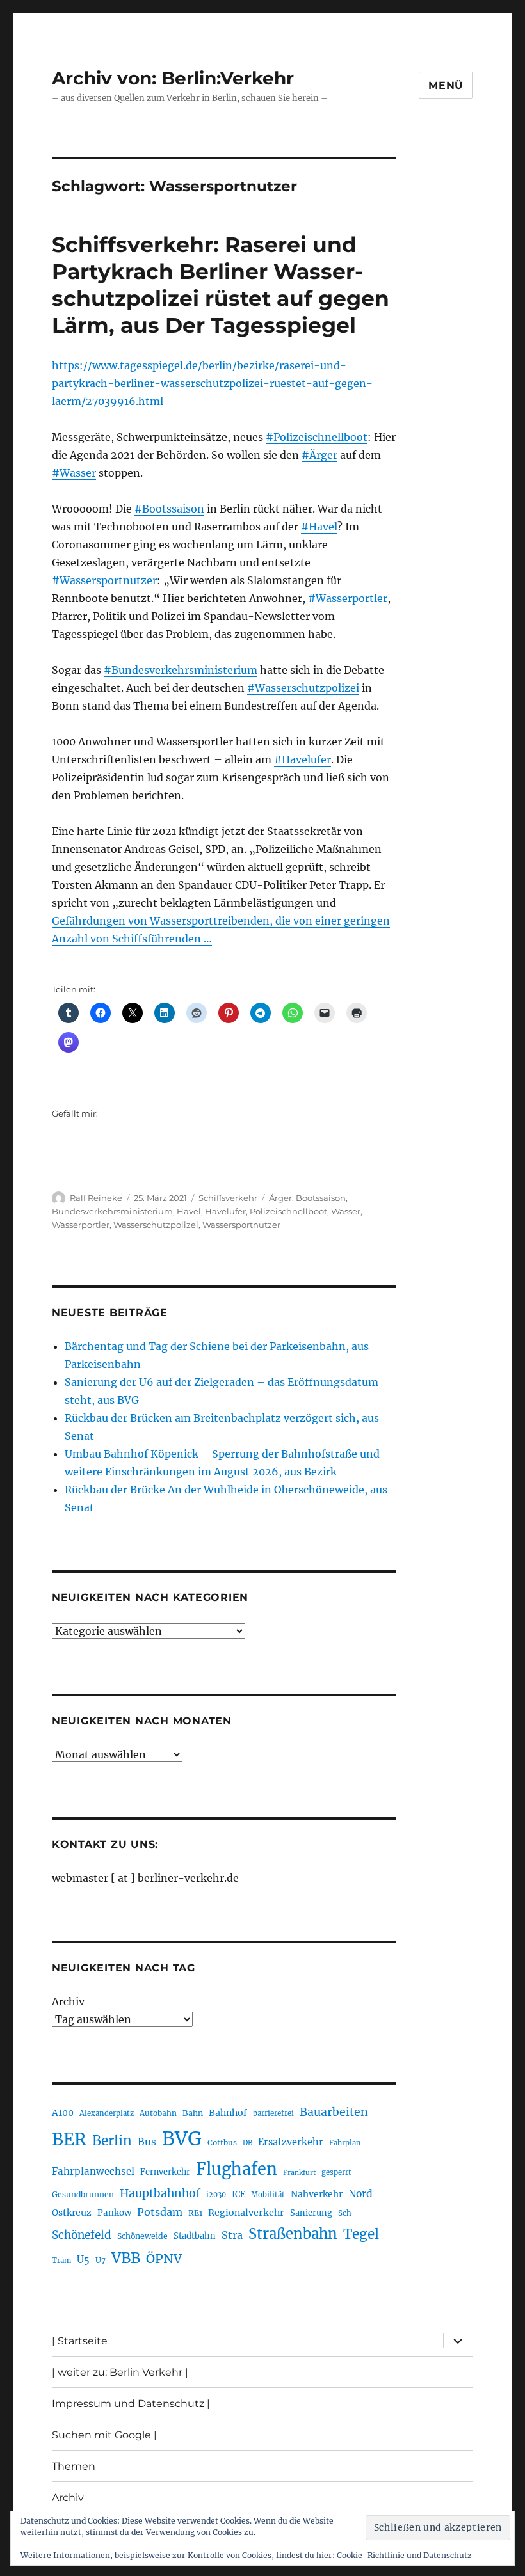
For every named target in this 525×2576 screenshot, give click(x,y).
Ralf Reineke (96, 1198)
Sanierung (311, 2213)
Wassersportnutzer (241, 1225)
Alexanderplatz (107, 2113)
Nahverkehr (317, 2194)
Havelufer (225, 1211)
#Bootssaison (169, 509)
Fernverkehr (165, 2172)
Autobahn (158, 2113)
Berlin (112, 2141)
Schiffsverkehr (228, 1198)
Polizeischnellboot (288, 1211)
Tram (61, 2261)
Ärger (280, 1198)
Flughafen (237, 2169)
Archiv (68, 2001)
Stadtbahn (195, 2236)
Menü (446, 85)
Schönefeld (82, 2235)
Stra (232, 2235)
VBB (126, 2258)
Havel (189, 1211)
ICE (238, 2194)
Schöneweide (142, 2236)
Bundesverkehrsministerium (112, 1211)
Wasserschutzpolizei (156, 1225)
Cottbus (222, 2143)
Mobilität (268, 2195)
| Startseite (80, 2341)
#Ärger (319, 455)
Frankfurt (299, 2173)
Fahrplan (345, 2143)
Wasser (346, 1211)
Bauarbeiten (334, 2112)
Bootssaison (321, 1198)
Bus (147, 2142)
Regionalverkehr (246, 2213)
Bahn (193, 2113)
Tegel (361, 2234)
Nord (360, 2194)
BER (69, 2139)
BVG (182, 2139)
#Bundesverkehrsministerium (181, 670)
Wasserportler (81, 1225)
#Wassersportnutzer (104, 580)
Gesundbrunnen (83, 2194)
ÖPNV (164, 2259)
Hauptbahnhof (160, 2193)
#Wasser (74, 473)
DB (247, 2143)
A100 (63, 2113)
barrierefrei (273, 2113)
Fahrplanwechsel (93, 2171)
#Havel (319, 527)
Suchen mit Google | (104, 2435)
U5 (83, 2260)
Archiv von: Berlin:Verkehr (173, 78)
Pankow (114, 2213)
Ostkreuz (72, 2213)
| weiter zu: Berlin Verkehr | (120, 2372)
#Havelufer (303, 759)
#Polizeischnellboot (317, 437)
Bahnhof (228, 2113)
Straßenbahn (293, 2234)
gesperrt (336, 2172)
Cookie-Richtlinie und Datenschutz (404, 2555)
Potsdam (160, 2212)
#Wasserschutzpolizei (303, 688)
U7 (101, 2260)
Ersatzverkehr (291, 2142)
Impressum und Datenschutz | (131, 2404)
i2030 (216, 2195)
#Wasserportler (348, 598)
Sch (345, 2213)
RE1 (195, 2213)
